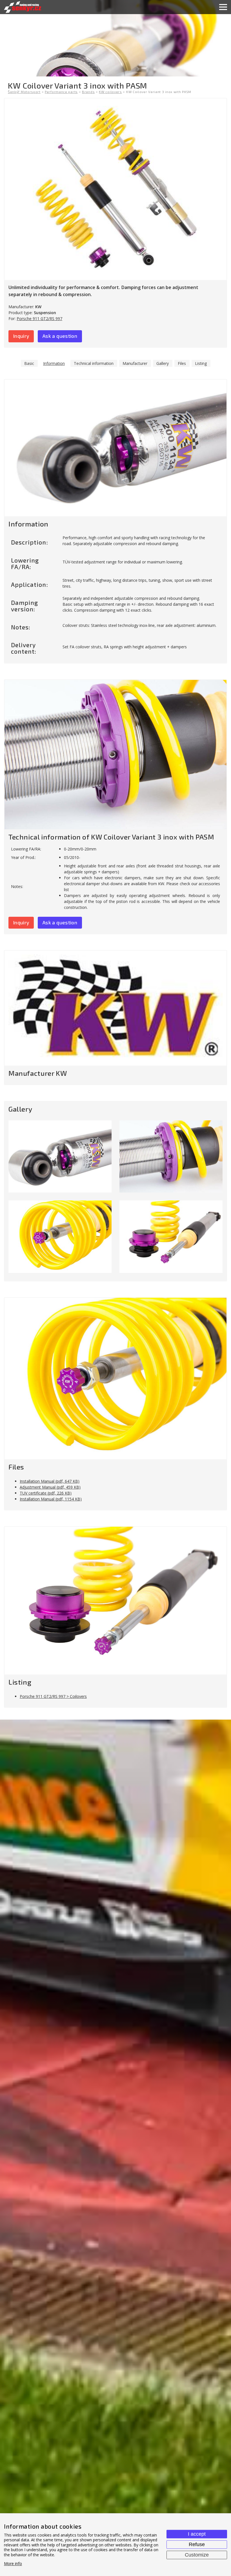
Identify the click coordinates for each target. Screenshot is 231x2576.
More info (13, 2564)
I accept (197, 2534)
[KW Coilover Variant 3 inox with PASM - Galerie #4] (171, 1237)
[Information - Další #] (115, 448)
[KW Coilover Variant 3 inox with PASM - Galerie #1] (60, 1156)
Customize (197, 2555)
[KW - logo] (115, 1008)
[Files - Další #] (115, 1379)
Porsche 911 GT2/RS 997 (39, 319)
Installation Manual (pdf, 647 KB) (50, 1481)
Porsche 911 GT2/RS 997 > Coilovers (53, 1696)
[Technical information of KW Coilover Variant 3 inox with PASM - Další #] (115, 755)
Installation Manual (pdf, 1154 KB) (51, 1499)
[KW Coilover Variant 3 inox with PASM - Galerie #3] (60, 1237)
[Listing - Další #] (115, 1601)
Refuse (197, 2544)
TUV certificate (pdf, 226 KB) (46, 1493)
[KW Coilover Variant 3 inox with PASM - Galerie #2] (171, 1156)
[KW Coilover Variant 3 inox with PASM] (115, 189)
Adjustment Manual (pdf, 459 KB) (50, 1487)
